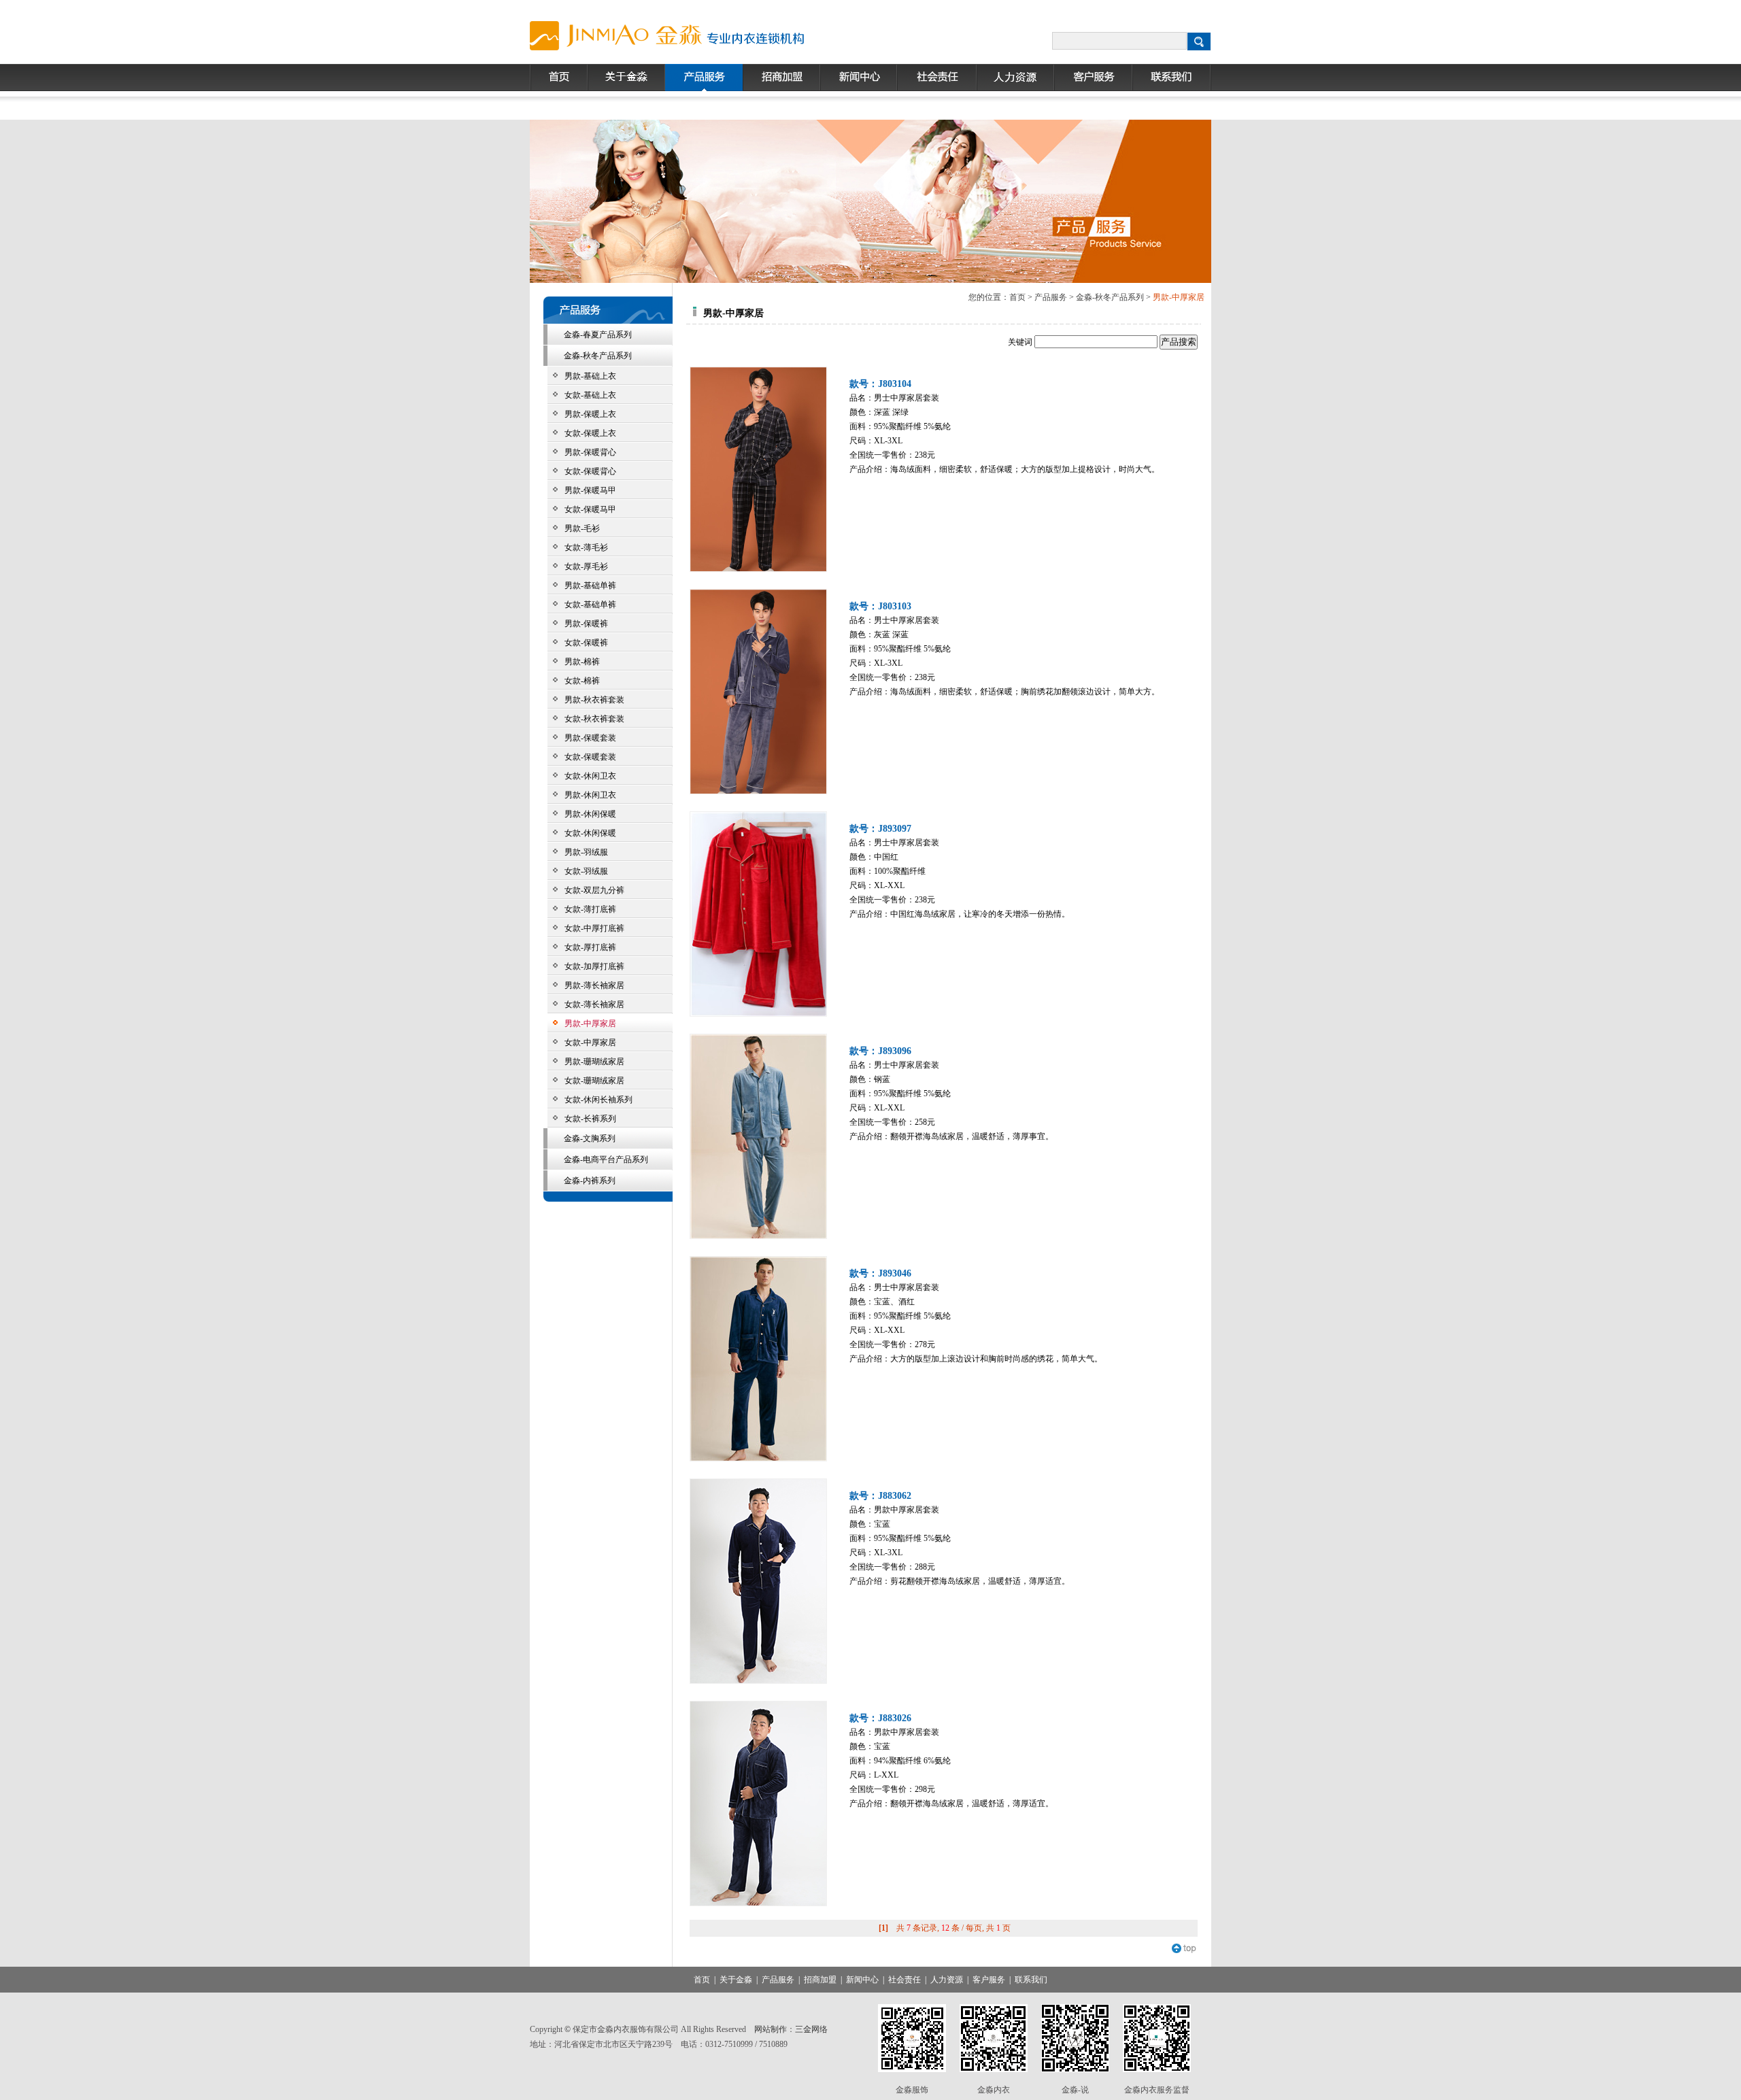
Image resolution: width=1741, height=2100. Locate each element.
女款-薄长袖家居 (594, 1004)
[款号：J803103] (758, 692)
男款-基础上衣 (590, 376)
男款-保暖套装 (592, 738)
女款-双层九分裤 (594, 890)
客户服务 (989, 1980)
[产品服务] (704, 78)
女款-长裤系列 (590, 1119)
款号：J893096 (880, 1051)
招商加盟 (820, 1980)
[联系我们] (1172, 78)
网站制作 (771, 2029)
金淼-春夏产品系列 (598, 335)
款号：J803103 (880, 606)
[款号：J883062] (758, 1581)
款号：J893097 (880, 829)
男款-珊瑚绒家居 (594, 1062)
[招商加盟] (781, 78)
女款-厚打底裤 (590, 947)
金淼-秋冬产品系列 (598, 356)
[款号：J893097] (758, 914)
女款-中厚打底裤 (594, 928)
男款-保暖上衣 (590, 414)
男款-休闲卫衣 (590, 795)
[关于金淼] (626, 78)
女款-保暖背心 (590, 471)
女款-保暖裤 (588, 643)
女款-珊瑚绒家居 (594, 1081)
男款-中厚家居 (590, 1023)
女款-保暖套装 (590, 757)
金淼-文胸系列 (590, 1138)
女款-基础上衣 (590, 395)
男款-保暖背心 (590, 452)
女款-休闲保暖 (592, 833)
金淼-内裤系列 (590, 1181)
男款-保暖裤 (588, 624)
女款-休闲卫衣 (592, 776)
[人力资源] (1015, 78)
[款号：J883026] (758, 1803)
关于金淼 (736, 1980)
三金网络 (811, 2029)
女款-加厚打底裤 (594, 966)
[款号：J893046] (758, 1359)
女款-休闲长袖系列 (598, 1100)
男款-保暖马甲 (593, 490)
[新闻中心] (859, 78)
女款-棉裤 (584, 681)
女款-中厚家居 (590, 1043)
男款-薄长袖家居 (594, 985)
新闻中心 (862, 1980)
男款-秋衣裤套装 (594, 700)
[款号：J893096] (758, 1136)
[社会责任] (937, 78)
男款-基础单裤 (591, 586)
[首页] (559, 78)
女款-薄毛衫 (588, 547)
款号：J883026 (880, 1718)
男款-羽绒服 (586, 852)
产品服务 (1051, 297)
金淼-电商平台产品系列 (606, 1159)
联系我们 (1031, 1980)
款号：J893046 (880, 1273)
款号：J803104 (880, 384)
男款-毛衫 (582, 528)
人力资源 (947, 1980)
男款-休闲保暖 (590, 814)
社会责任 (905, 1980)
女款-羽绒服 (586, 871)
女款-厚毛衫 (587, 566)
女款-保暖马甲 (590, 509)
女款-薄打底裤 (590, 909)
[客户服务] (1093, 78)
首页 (1017, 297)
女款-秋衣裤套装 (594, 719)
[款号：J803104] (758, 469)
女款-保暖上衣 (590, 433)
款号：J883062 (880, 1496)
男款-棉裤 (583, 662)
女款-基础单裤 (593, 605)
